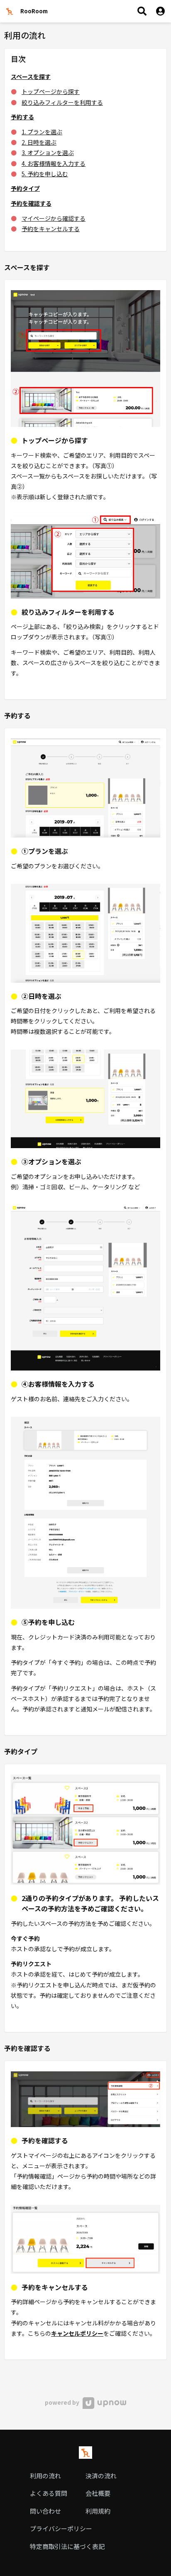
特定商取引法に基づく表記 (67, 2546)
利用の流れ (45, 2476)
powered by (63, 2402)
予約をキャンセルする (51, 229)
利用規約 (98, 2511)
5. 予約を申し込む (45, 174)
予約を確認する (31, 203)
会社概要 (98, 2493)
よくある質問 (49, 2493)
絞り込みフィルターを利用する (62, 102)
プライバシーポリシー (61, 2528)
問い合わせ (45, 2511)
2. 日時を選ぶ (39, 142)
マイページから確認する (54, 218)
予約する (22, 117)
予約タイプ (25, 188)
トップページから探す (51, 91)
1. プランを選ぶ (42, 132)
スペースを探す (31, 76)
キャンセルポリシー (77, 2333)
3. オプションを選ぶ (48, 153)
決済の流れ (101, 2476)
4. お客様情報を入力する (54, 163)
